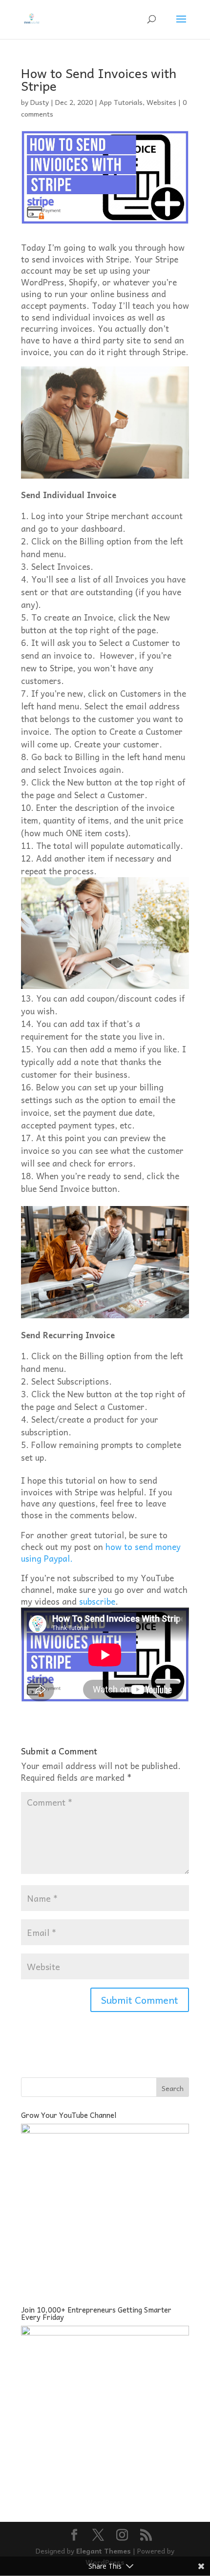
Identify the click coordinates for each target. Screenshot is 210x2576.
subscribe (97, 1601)
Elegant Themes (104, 2551)
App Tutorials (121, 102)
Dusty (40, 102)
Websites (161, 102)
